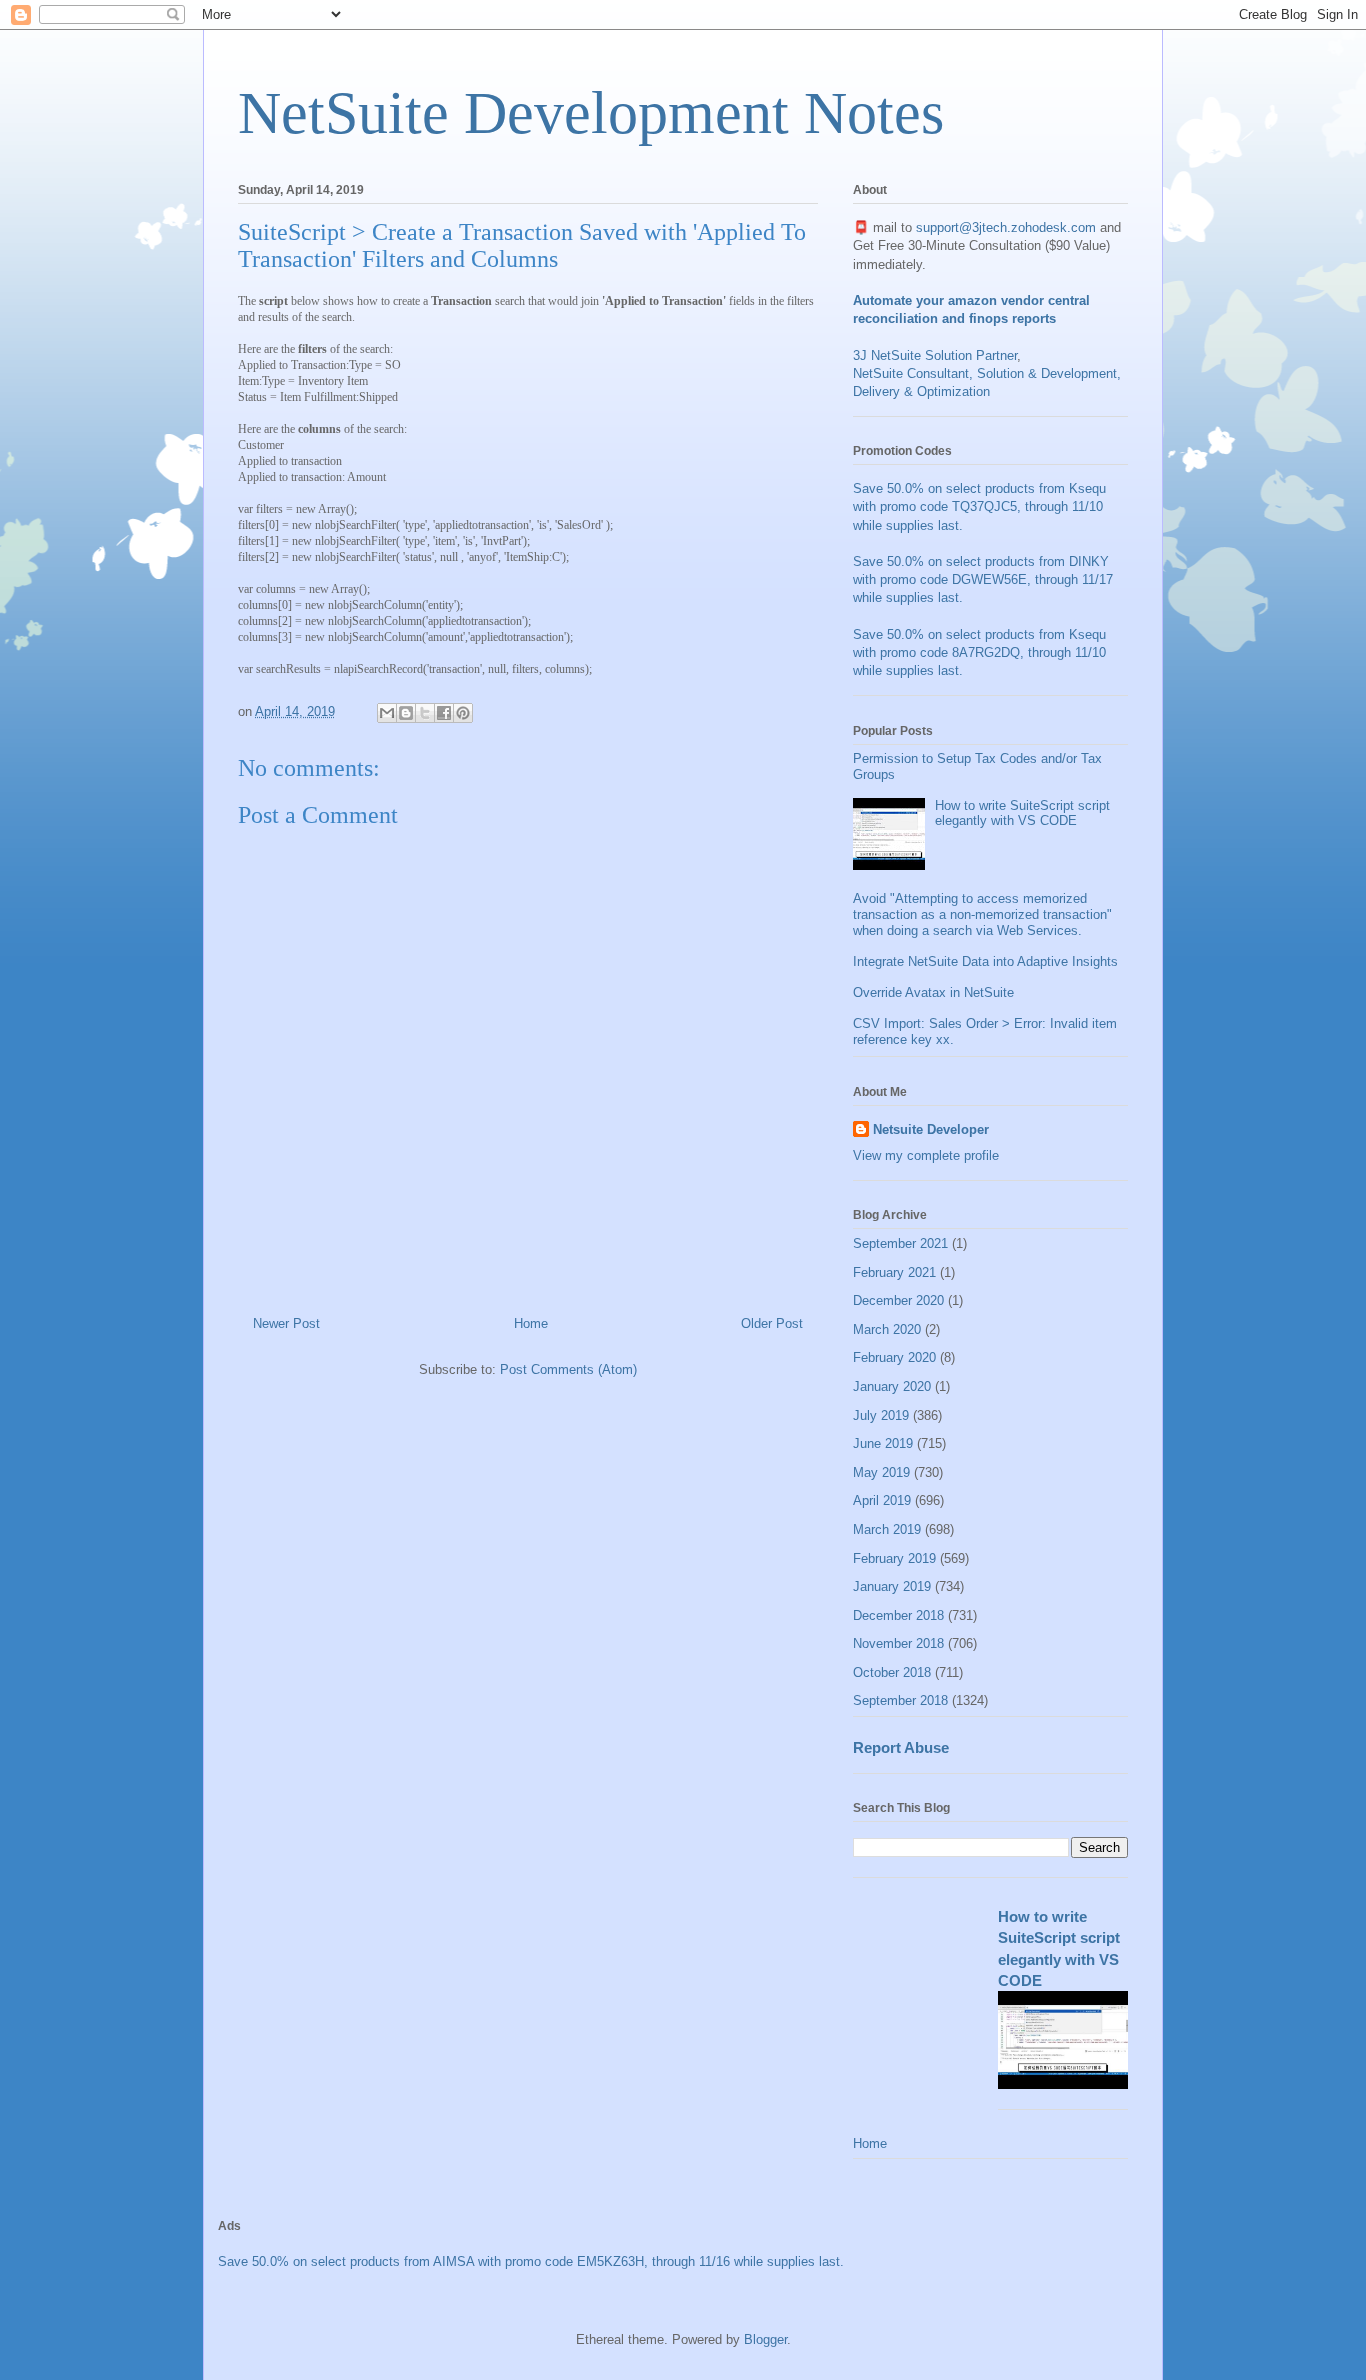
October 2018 (892, 1672)
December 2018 (898, 1615)
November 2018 (898, 1643)
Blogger (765, 2339)
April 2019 (882, 1500)
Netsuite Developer (931, 1129)
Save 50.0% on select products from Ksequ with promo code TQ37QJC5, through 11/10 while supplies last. (979, 506)
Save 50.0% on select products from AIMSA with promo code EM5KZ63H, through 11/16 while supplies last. (531, 2261)
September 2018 (900, 1700)
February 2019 (894, 1558)
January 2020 (892, 1386)
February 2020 (894, 1357)
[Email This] (387, 713)
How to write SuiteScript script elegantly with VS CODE (1022, 813)
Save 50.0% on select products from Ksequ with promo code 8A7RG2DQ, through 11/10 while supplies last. (979, 652)
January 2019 (892, 1586)
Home (531, 1323)
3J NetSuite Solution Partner (935, 355)
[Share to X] (425, 713)
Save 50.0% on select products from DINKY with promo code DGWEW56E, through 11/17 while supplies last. (983, 579)
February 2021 (894, 1272)
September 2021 (900, 1243)
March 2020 (887, 1329)
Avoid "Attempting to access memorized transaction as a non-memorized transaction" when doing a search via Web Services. (982, 914)
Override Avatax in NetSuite (933, 992)
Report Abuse (901, 1747)
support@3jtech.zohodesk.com (1006, 227)
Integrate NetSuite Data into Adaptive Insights (985, 961)
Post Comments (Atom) (568, 1369)
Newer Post (286, 1323)
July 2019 (881, 1415)
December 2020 (898, 1300)
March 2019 (887, 1529)
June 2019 (883, 1443)
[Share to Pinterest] (463, 713)
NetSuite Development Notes (591, 113)
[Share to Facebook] (444, 713)
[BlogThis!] (406, 713)
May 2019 (881, 1472)
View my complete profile (926, 1155)
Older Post (772, 1323)
